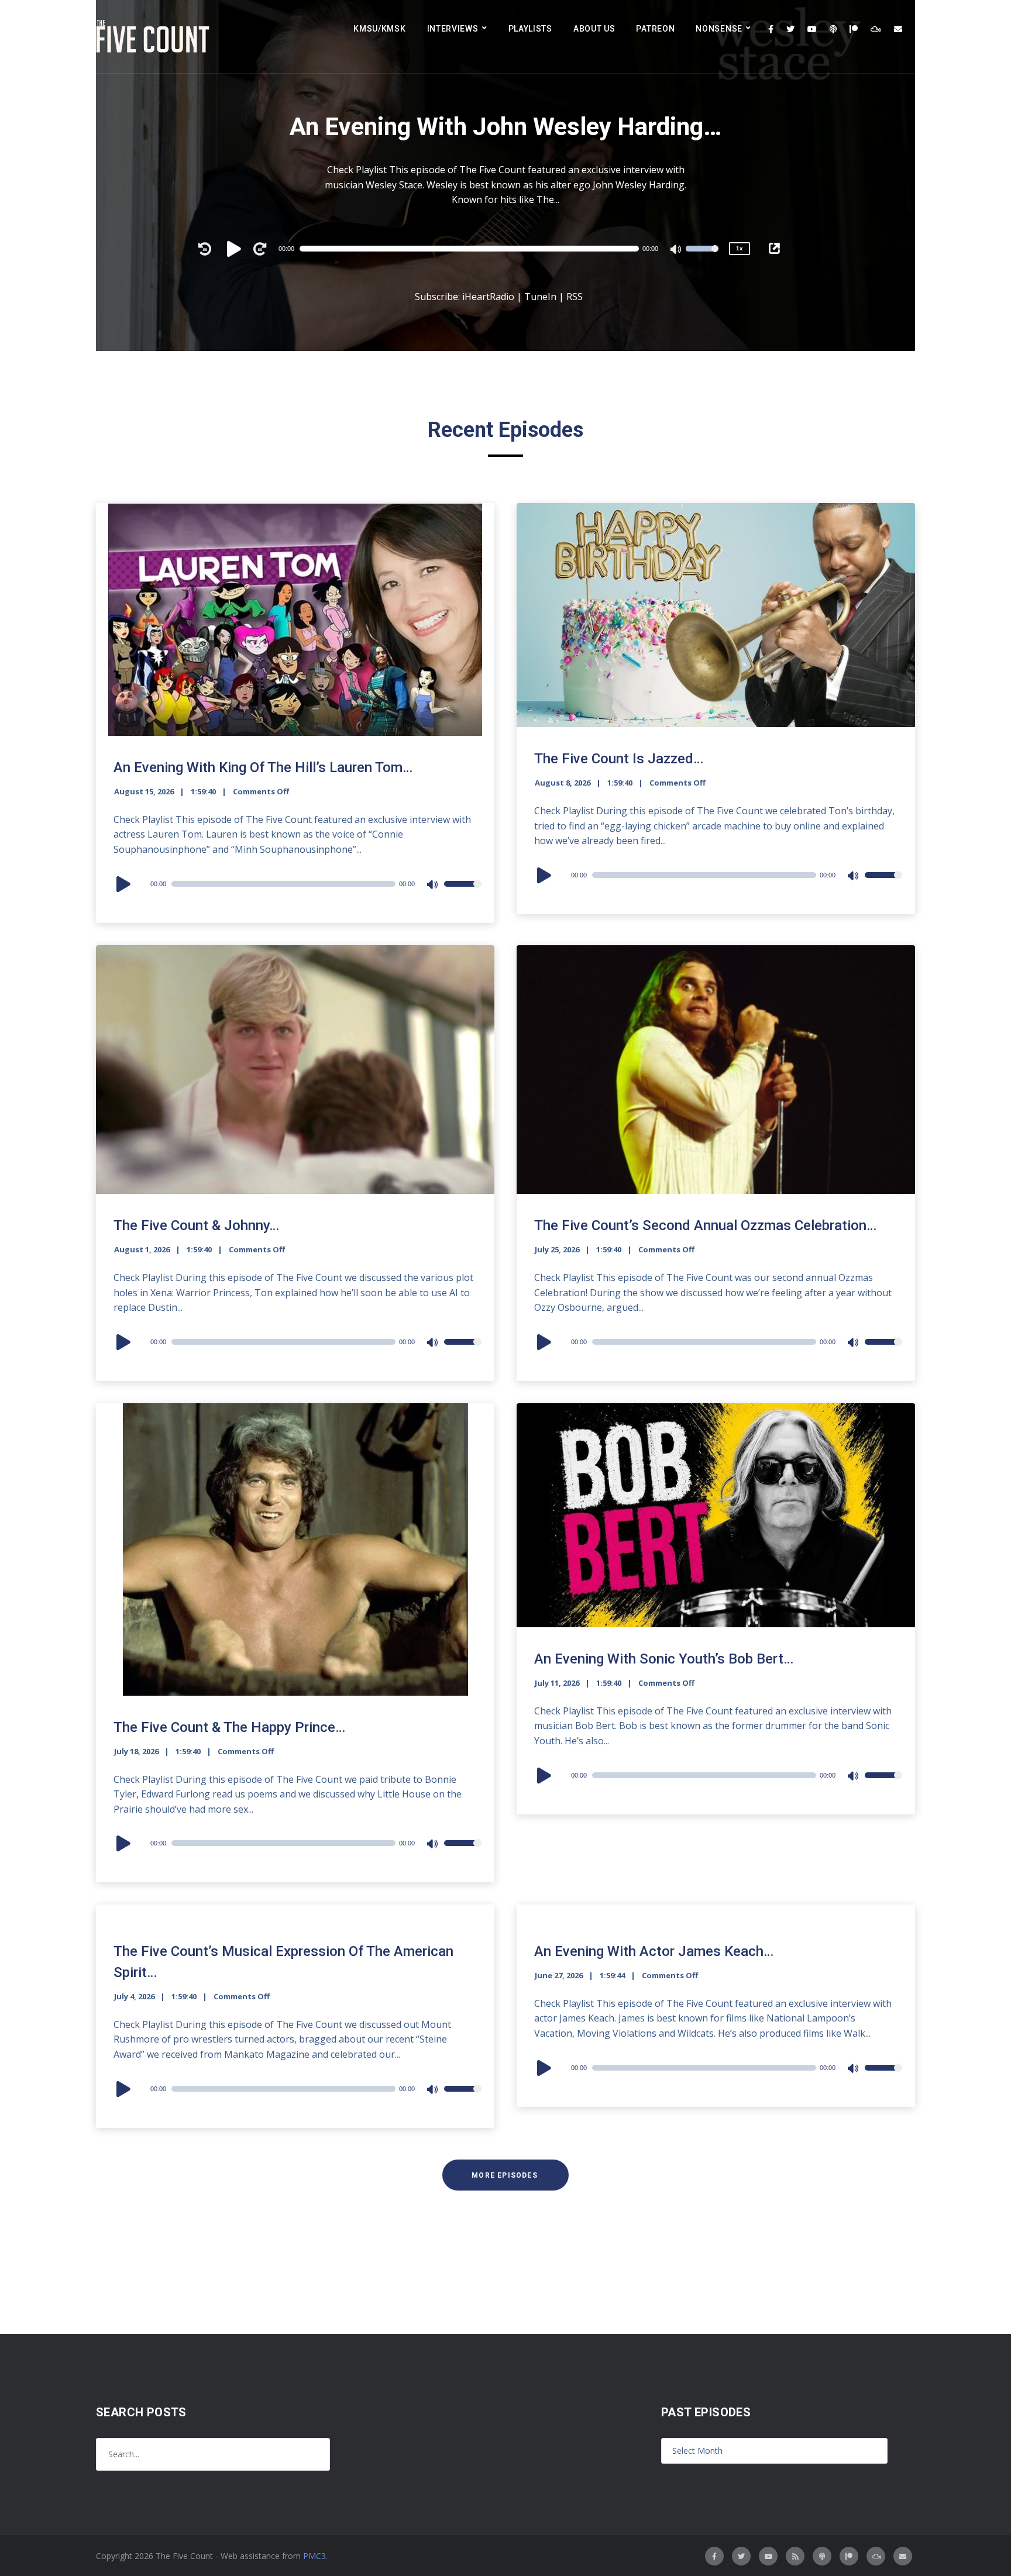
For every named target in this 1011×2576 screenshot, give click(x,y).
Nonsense (719, 29)
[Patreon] (854, 29)
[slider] (702, 256)
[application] (475, 249)
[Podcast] (833, 29)
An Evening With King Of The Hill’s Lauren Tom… (263, 767)
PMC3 (314, 2556)
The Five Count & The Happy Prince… (229, 1727)
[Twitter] (790, 29)
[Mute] (676, 250)
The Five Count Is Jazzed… (619, 759)
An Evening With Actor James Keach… (654, 1951)
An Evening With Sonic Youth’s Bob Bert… (664, 1659)
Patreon (655, 29)
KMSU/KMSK (379, 29)
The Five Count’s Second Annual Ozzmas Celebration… (705, 1225)
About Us (594, 29)
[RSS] (795, 2556)
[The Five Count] (154, 37)
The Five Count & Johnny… (196, 1225)
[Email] (898, 29)
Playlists (530, 29)
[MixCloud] (876, 29)
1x (740, 248)
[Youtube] (812, 29)
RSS (575, 297)
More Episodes (505, 2175)
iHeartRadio (488, 297)
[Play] (236, 249)
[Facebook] (771, 29)
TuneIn (540, 297)
